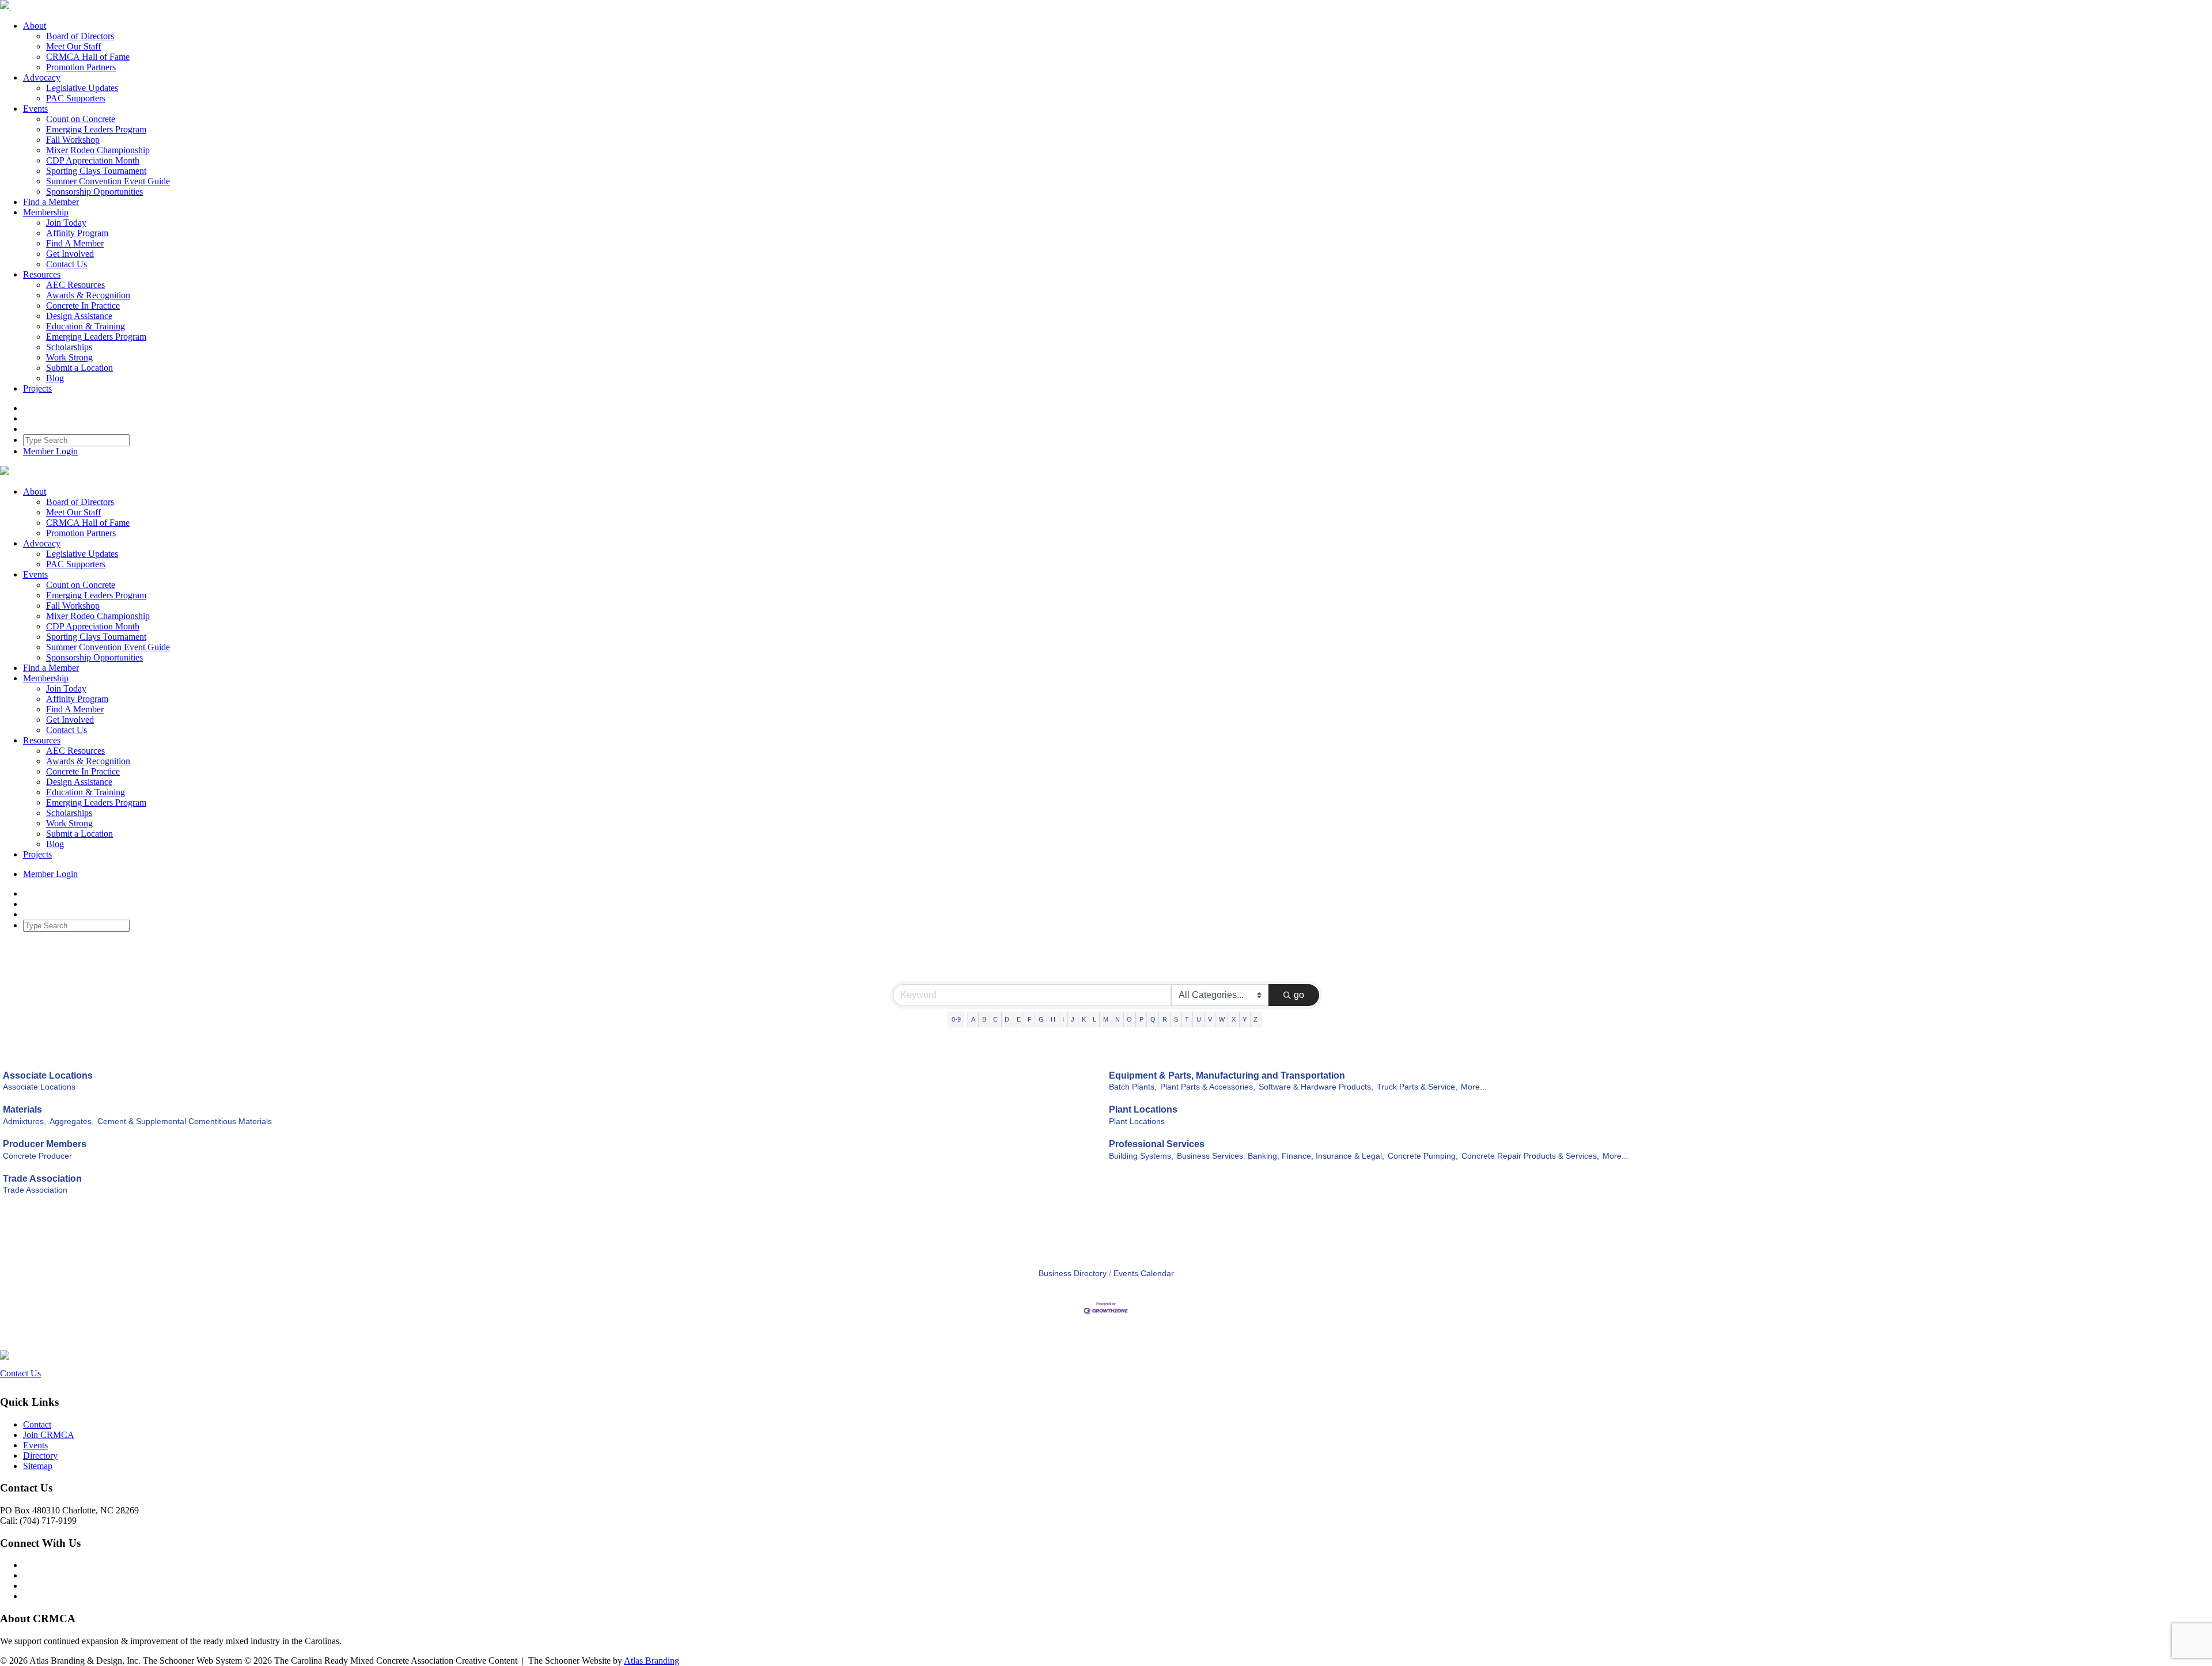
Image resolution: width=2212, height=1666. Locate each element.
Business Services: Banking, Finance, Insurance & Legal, (1281, 1156)
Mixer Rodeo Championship (98, 150)
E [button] (1019, 1019)
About (35, 26)
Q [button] (1153, 1019)
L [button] (1094, 1019)
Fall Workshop (73, 140)
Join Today (66, 223)
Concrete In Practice (83, 306)
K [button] (1084, 1019)
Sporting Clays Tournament (96, 171)
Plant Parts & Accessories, (1208, 1087)
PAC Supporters (76, 98)
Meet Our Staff (73, 46)
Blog (55, 378)
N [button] (1118, 1019)
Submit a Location (79, 368)
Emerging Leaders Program (96, 129)
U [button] (1199, 1019)
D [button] (1007, 1019)
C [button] (995, 1019)
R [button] (1165, 1019)
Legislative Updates (82, 88)
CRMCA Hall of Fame (88, 57)
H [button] (1053, 1019)
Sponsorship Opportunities (94, 191)
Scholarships (69, 347)
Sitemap (38, 1466)
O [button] (1129, 1019)
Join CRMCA (49, 1435)
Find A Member (75, 243)
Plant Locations (1143, 1109)
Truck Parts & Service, (1417, 1087)
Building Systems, (1141, 1156)
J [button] (1073, 1019)
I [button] (1063, 1019)
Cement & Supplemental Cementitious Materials (185, 1122)
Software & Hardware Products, (1316, 1087)
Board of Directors (80, 36)
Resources (42, 274)
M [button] (1106, 1019)
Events (35, 109)
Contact (37, 1424)
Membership (46, 212)
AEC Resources (75, 285)
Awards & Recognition (88, 295)
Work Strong (69, 357)
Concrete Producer (37, 1156)
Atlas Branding (652, 1661)
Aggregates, (72, 1122)
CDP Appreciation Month (93, 160)
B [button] (984, 1019)
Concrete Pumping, (1423, 1156)
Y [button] (1245, 1019)
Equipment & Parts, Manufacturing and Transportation (1227, 1075)
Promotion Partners (81, 67)
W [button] (1222, 1019)
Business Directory (1073, 1274)
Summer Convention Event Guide (108, 181)
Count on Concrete (81, 119)
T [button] (1187, 1019)
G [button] (1041, 1019)
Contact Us (67, 264)
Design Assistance (79, 316)
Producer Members (45, 1144)
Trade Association (42, 1179)
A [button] (973, 1019)
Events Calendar (1144, 1274)
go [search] (1299, 995)
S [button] (1176, 1019)
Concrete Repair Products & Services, (1530, 1156)
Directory (40, 1456)
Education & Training (86, 326)
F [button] (1030, 1019)
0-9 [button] (956, 1019)
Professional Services (1157, 1144)
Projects (37, 388)
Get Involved (70, 254)
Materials (22, 1109)
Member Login (50, 451)
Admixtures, (24, 1122)
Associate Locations (48, 1075)
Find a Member (51, 202)
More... (1474, 1087)
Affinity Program (77, 233)
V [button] (1210, 1019)
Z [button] (1255, 1019)
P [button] (1141, 1019)
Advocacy (42, 77)
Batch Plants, (1133, 1087)
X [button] (1234, 1019)
